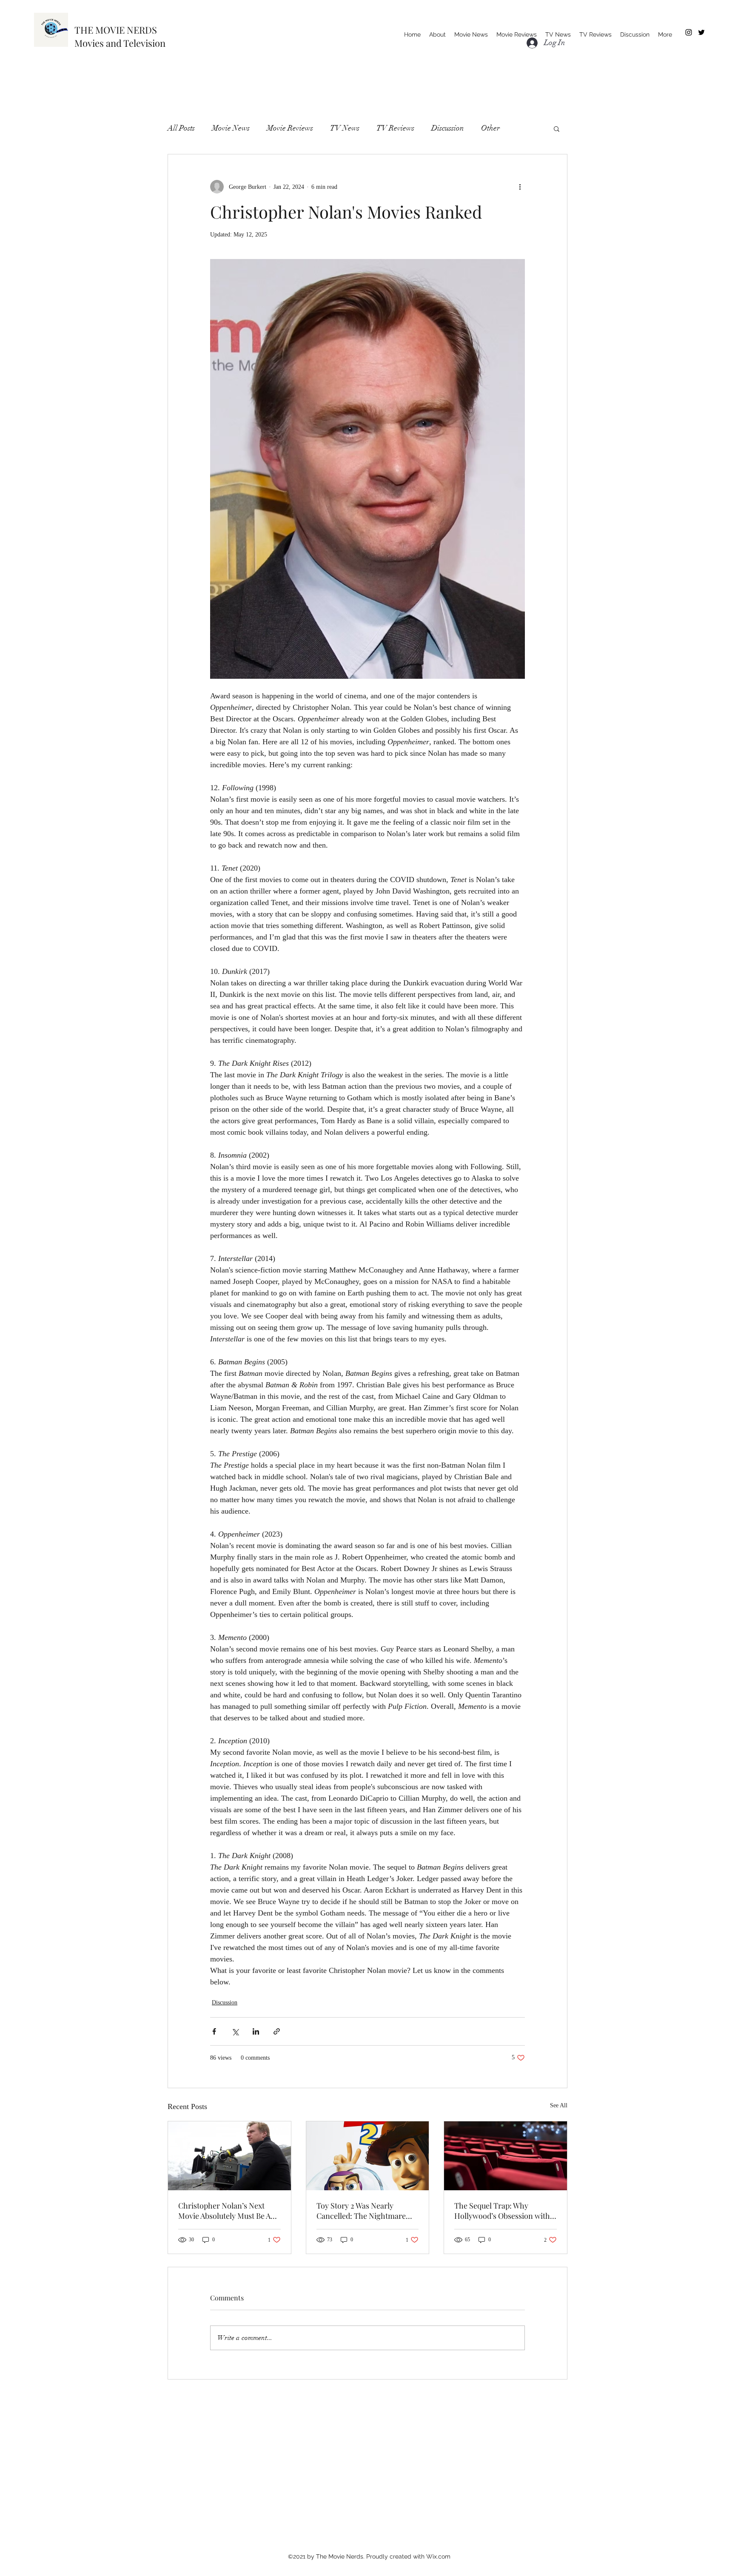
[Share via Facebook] (214, 2031)
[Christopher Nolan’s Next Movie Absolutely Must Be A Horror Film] (229, 2156)
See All (559, 2105)
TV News (345, 128)
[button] (557, 128)
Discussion (448, 128)
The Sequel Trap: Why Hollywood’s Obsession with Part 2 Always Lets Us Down (502, 2211)
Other (490, 128)
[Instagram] (689, 32)
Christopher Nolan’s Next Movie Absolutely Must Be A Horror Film (224, 2211)
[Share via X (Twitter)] (235, 2031)
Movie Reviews (290, 128)
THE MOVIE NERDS (116, 30)
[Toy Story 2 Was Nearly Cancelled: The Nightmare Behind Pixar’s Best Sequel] (368, 2156)
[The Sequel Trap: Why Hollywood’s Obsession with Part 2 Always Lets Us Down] (506, 2156)
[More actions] (520, 187)
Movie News (231, 128)
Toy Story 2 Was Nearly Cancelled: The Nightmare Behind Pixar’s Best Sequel (361, 2211)
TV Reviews (395, 128)
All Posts (181, 128)
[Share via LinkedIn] (256, 2031)
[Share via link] (277, 2031)
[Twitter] (701, 32)
